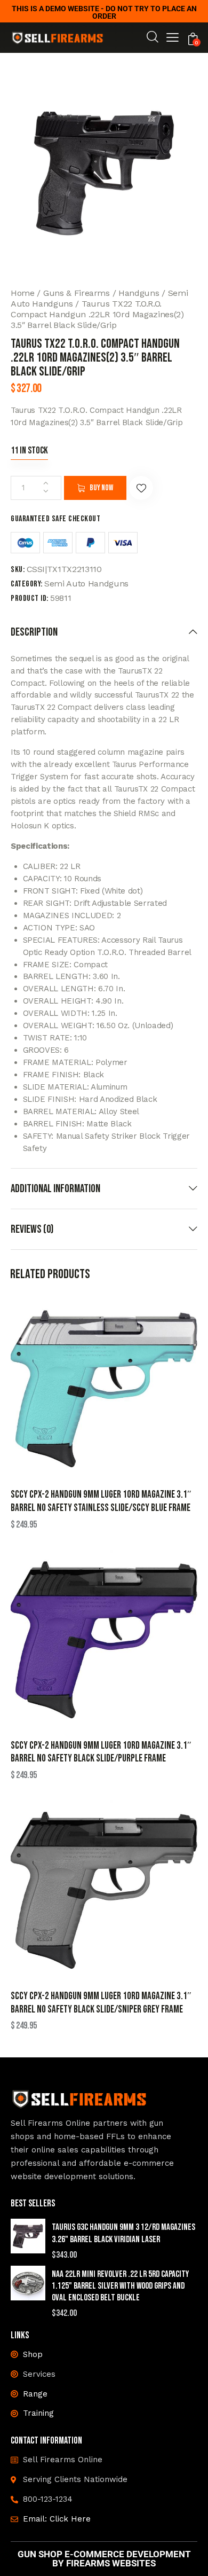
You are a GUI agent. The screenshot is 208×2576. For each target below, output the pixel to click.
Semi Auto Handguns (86, 584)
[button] (173, 39)
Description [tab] (34, 632)
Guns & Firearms (77, 293)
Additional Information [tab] (55, 1189)
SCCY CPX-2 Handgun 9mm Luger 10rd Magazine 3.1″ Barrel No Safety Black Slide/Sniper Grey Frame (101, 2003)
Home (23, 293)
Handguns (139, 293)
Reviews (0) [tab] (32, 1229)
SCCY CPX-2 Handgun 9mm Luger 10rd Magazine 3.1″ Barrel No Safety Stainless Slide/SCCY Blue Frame (101, 1501)
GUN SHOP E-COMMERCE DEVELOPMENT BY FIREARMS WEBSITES (104, 2559)
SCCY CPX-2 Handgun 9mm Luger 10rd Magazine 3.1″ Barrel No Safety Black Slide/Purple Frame (101, 1752)
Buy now (101, 488)
